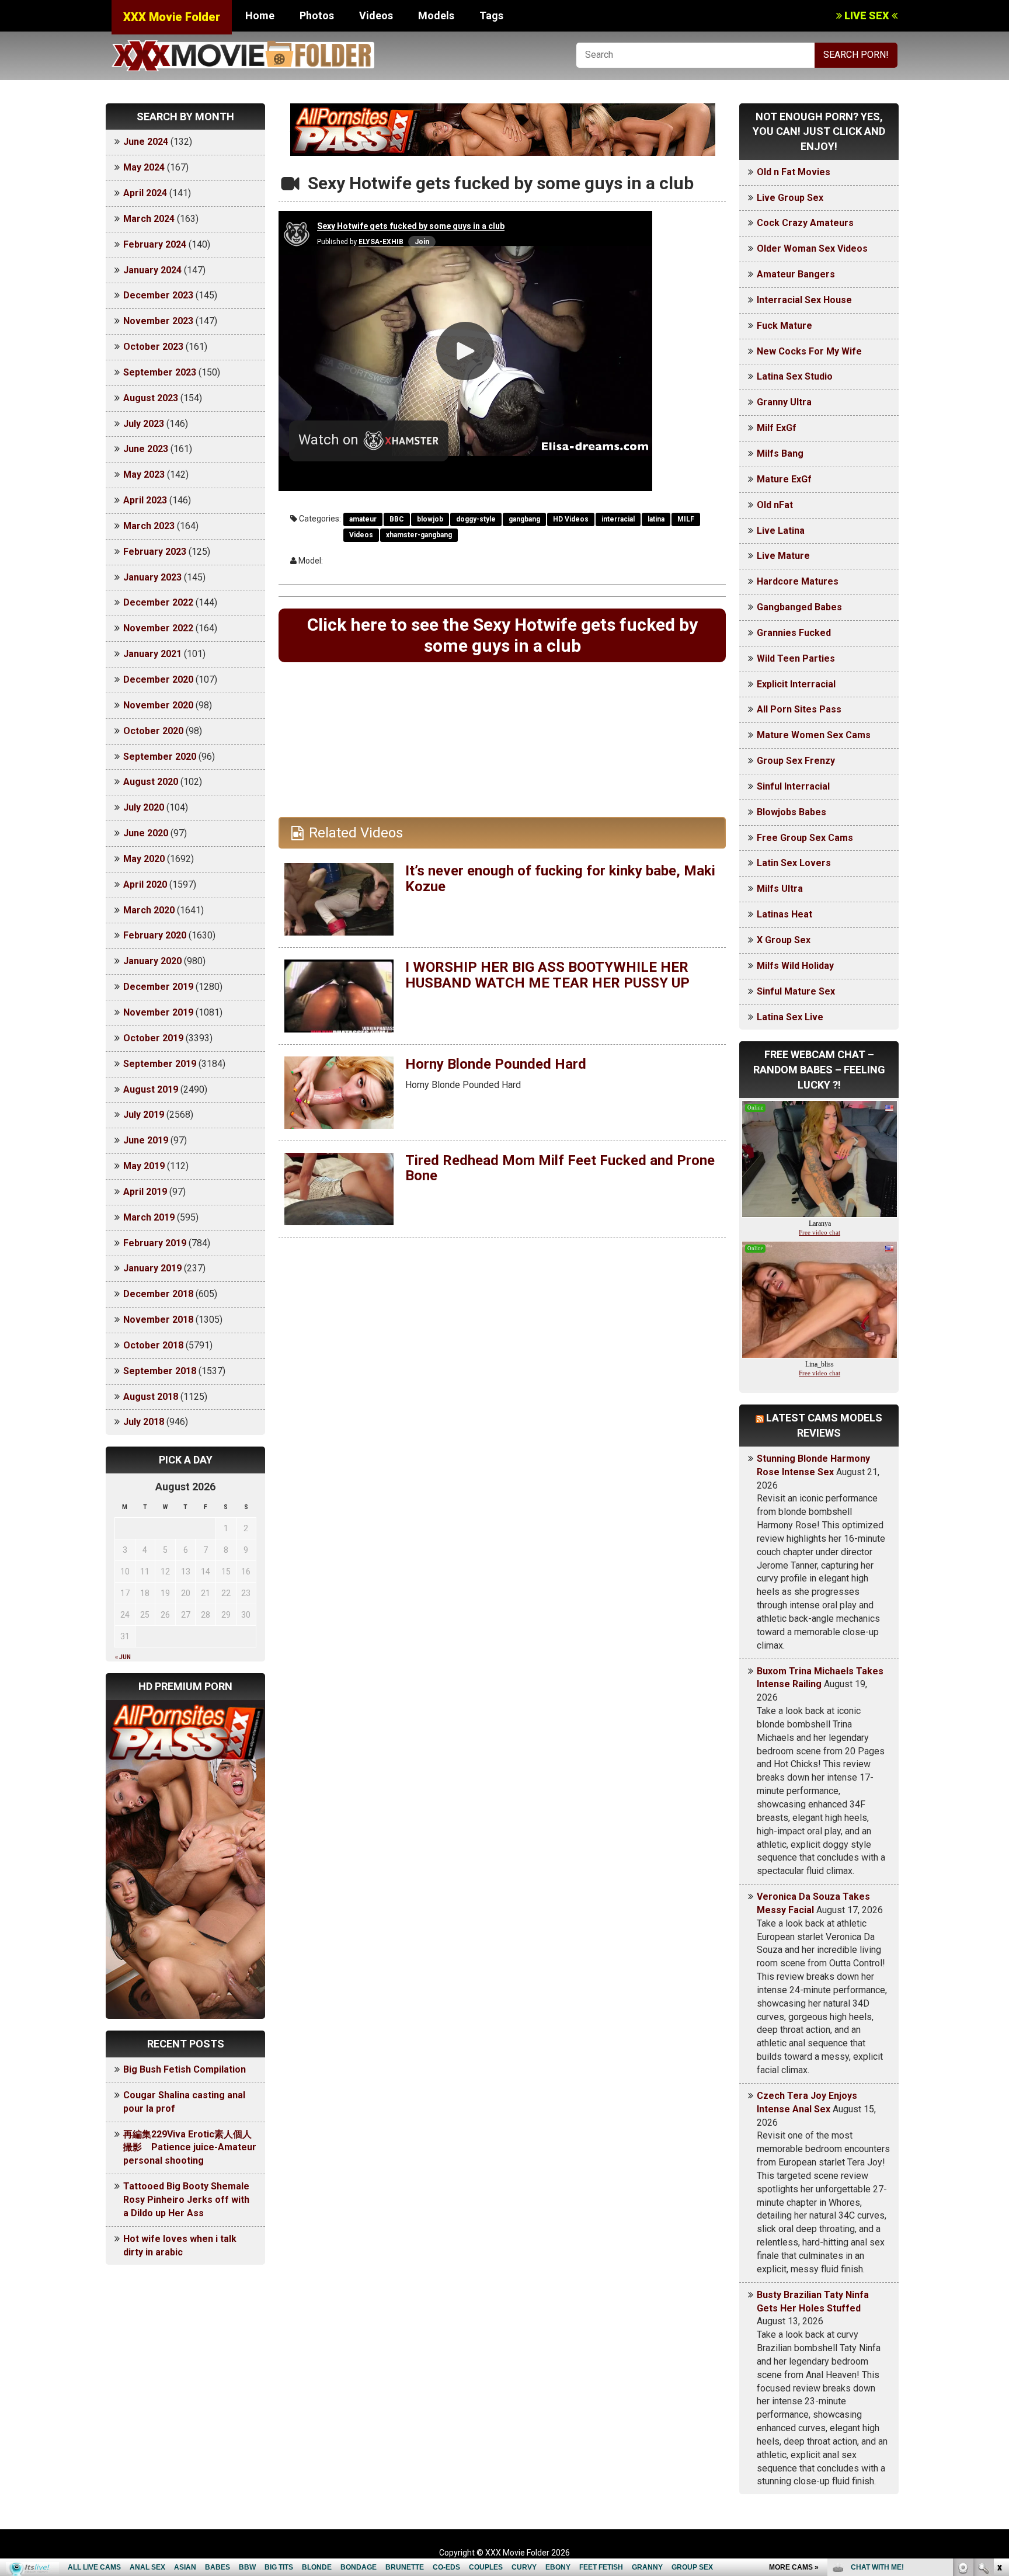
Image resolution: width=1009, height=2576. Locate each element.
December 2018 (158, 1294)
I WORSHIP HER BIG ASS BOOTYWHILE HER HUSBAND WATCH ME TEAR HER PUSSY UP (547, 975)
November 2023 (158, 321)
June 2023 (146, 449)
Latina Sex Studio (795, 376)
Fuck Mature (784, 326)
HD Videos (571, 519)
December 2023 (158, 295)
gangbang (524, 519)
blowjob (430, 519)
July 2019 (144, 1115)
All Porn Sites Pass (799, 709)
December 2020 (158, 679)
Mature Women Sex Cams (814, 735)
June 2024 (146, 142)
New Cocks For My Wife (809, 351)
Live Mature (783, 556)
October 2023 (153, 347)
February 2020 (155, 935)
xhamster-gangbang (419, 535)
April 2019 (145, 1192)
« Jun (123, 1657)
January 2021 (152, 654)
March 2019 (149, 1217)
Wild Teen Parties (796, 658)
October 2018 (153, 1345)
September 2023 (160, 372)
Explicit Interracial (796, 684)
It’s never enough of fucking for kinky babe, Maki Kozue (560, 878)
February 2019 (155, 1243)
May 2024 (144, 167)
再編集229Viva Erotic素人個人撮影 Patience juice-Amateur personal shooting (190, 2148)
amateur (363, 519)
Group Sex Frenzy (796, 761)
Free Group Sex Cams (805, 838)
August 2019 (151, 1089)
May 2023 (144, 474)
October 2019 (153, 1038)
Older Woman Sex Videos (812, 248)
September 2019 (160, 1064)
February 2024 (155, 244)
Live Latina (781, 531)
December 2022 (158, 602)
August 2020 (151, 782)
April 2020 (145, 884)
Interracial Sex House (804, 300)
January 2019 (152, 1268)
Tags (491, 15)
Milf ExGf (777, 428)
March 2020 (149, 910)
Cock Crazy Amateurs (805, 223)
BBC (397, 519)
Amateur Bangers (796, 274)
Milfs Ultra (780, 889)
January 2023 (152, 577)
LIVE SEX (867, 15)
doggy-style (476, 519)
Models (436, 15)
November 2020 (158, 705)
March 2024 (149, 219)
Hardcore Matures (798, 581)
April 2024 (145, 193)
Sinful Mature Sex (796, 991)
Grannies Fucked (794, 633)
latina (656, 519)
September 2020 (160, 757)
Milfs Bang (780, 453)
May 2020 (144, 859)
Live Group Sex (790, 198)
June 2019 (146, 1140)
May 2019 (144, 1166)
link (999, 2394)
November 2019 (158, 1012)
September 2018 (160, 1371)
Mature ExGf (784, 479)
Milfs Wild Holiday (795, 966)
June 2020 (146, 833)
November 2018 (158, 1320)
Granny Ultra (784, 402)
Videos (376, 15)
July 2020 (144, 807)
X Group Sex (784, 940)
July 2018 (144, 1422)
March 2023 (149, 526)
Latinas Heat (784, 914)
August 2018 (151, 1397)
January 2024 (152, 270)
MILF (686, 519)
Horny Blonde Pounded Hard (496, 1064)
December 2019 (158, 987)
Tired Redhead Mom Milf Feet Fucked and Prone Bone (560, 1168)
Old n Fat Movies (794, 172)
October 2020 (153, 731)
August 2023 (151, 398)
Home (260, 15)
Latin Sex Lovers (794, 863)
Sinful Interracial (793, 786)
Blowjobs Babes (791, 812)
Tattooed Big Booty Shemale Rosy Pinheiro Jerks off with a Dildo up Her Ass (186, 2200)
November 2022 (158, 628)
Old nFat (775, 505)
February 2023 (155, 552)
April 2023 (145, 500)
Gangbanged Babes (799, 607)
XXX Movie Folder (172, 17)
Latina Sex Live (790, 1017)
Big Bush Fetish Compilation (185, 2069)
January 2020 (152, 961)
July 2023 (144, 424)
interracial (618, 519)
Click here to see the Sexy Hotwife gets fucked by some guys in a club (502, 635)
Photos (317, 15)
